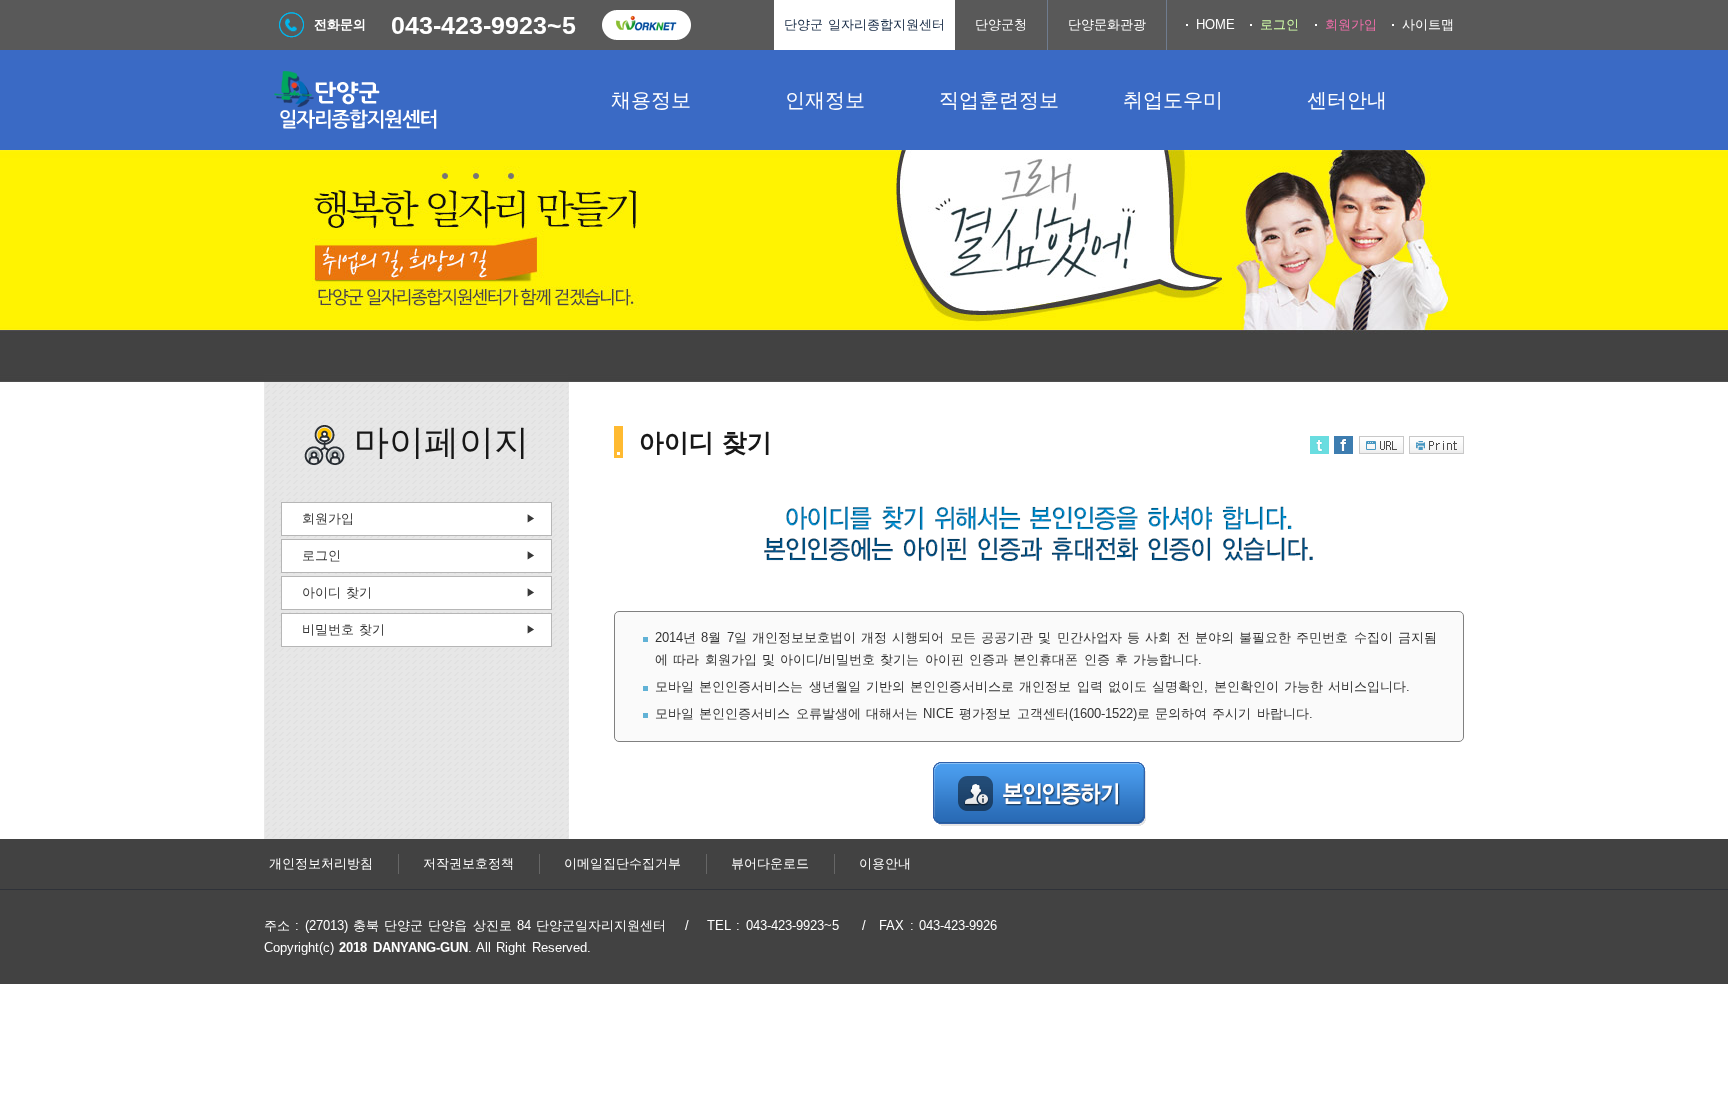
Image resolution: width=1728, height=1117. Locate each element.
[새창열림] (646, 25)
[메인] (414, 100)
